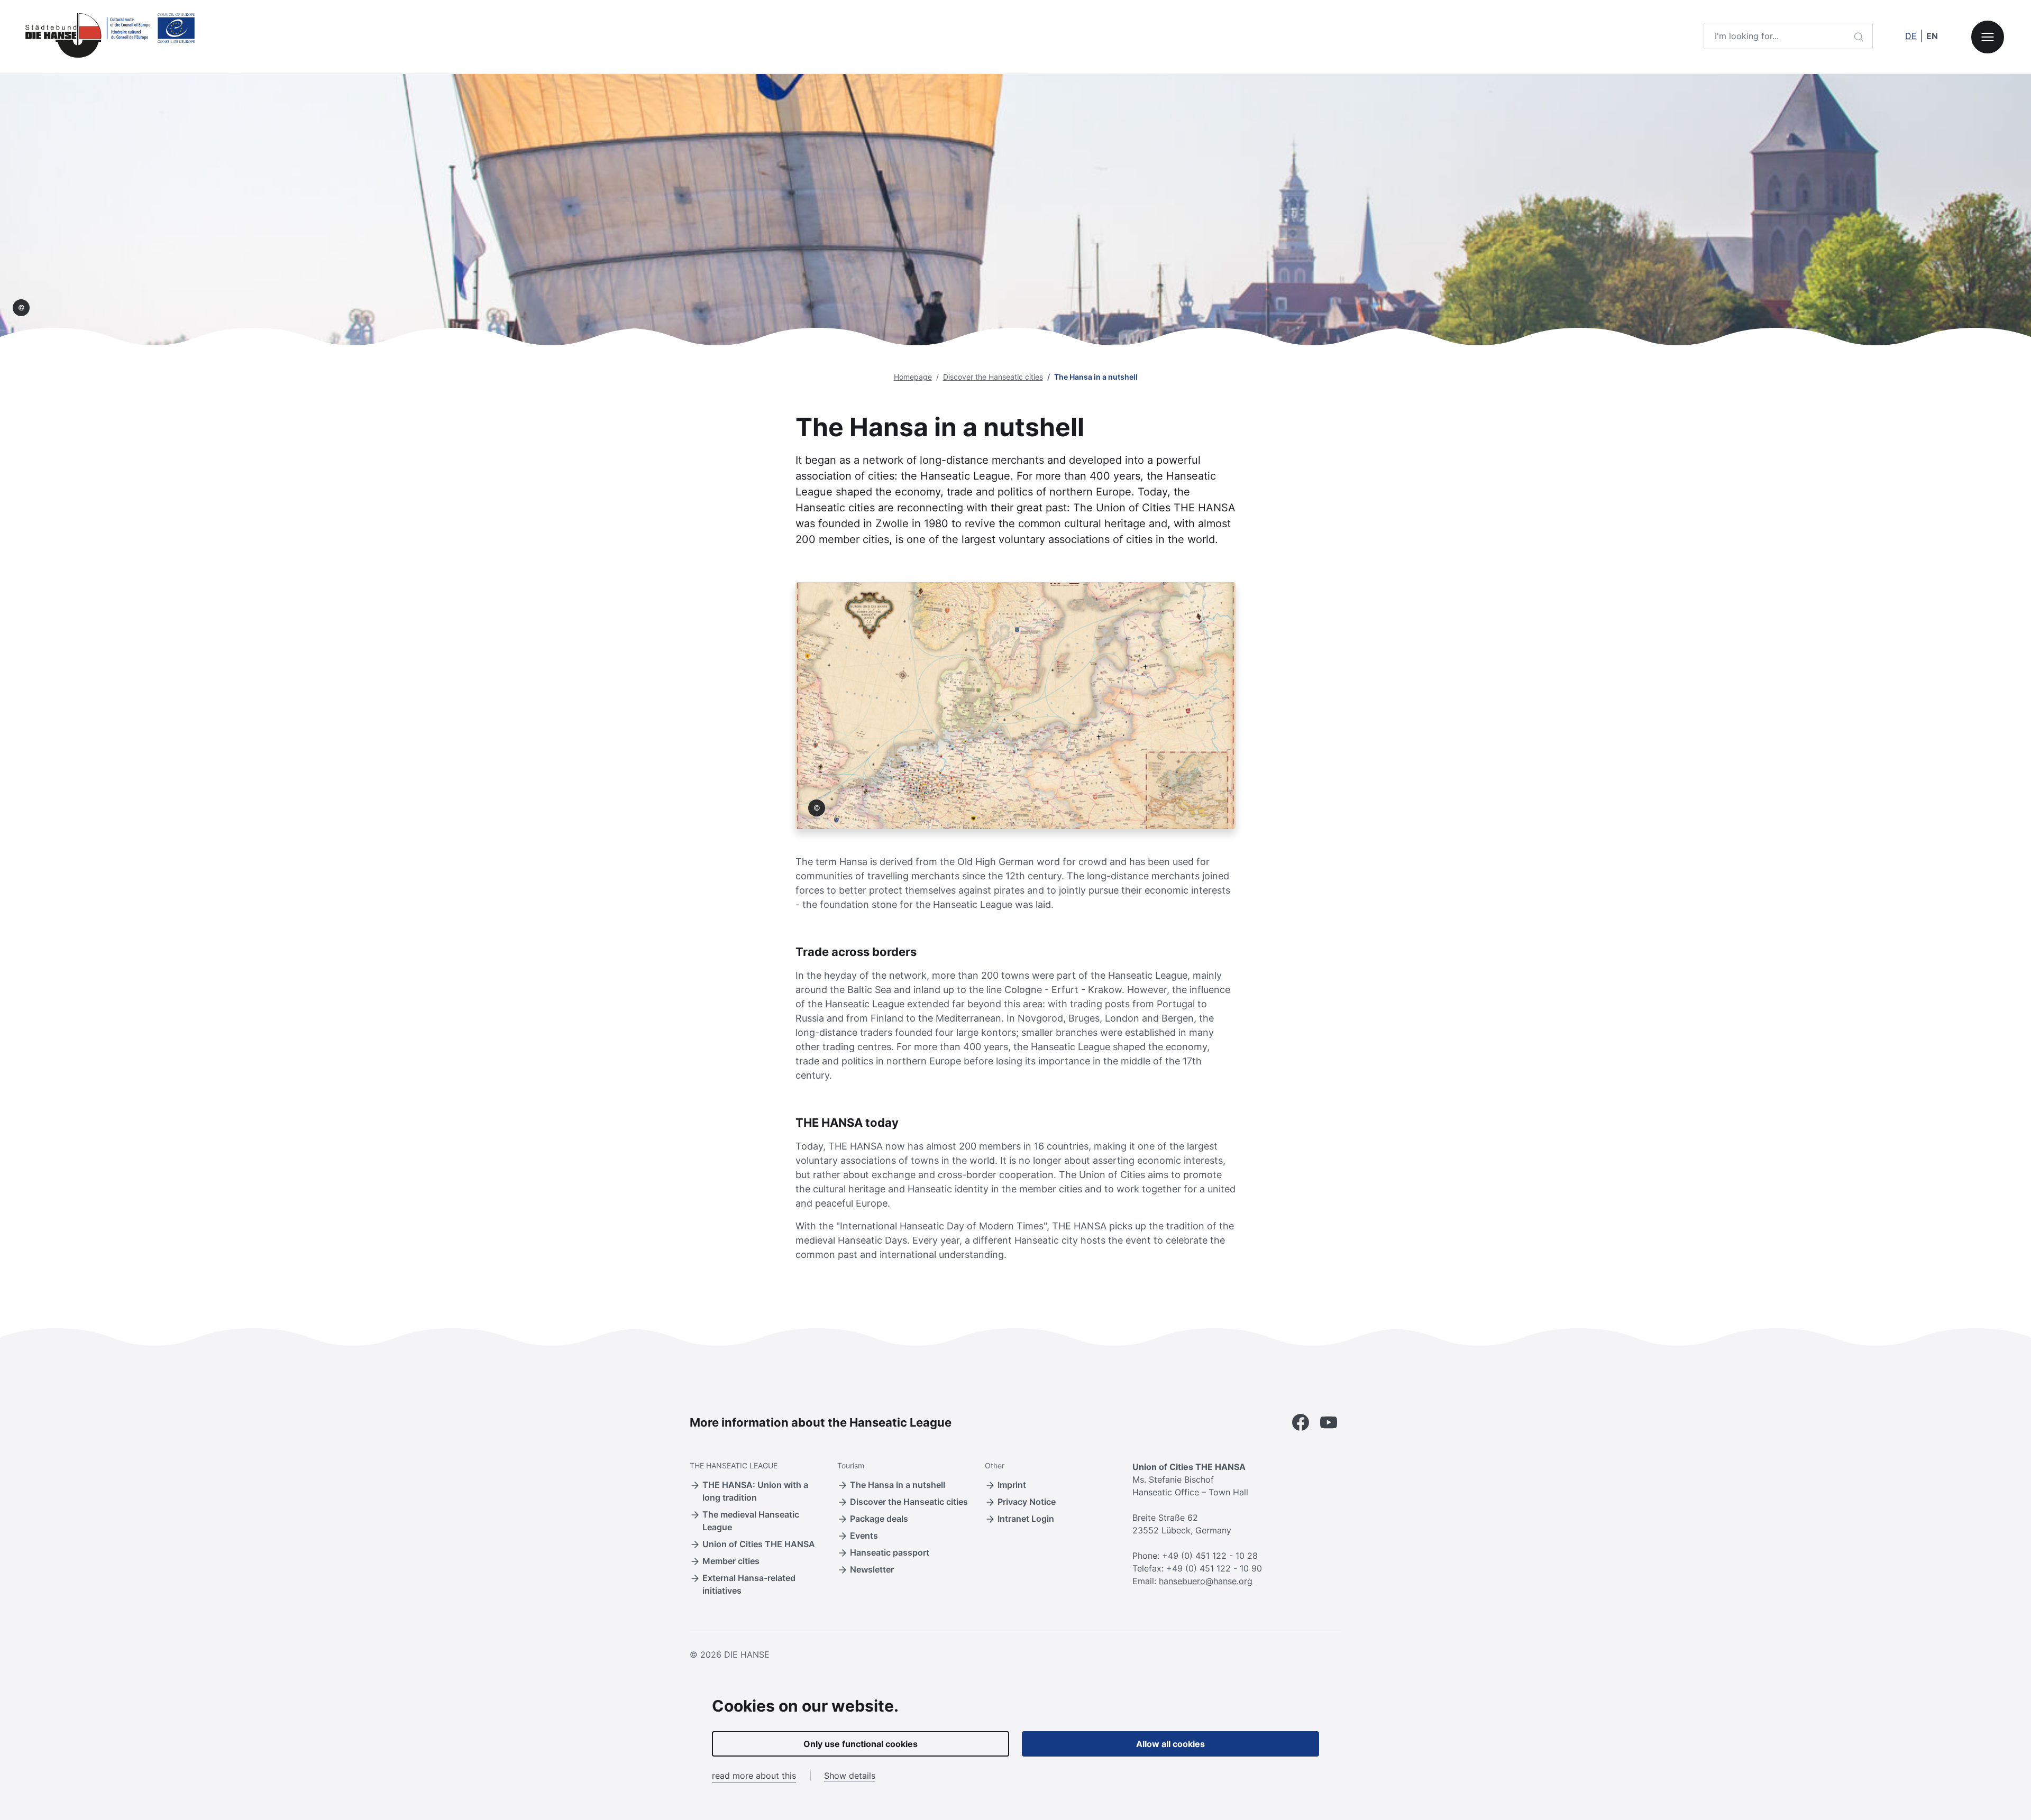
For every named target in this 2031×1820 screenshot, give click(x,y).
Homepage (913, 377)
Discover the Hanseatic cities (993, 377)
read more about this (754, 1776)
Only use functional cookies (861, 1744)
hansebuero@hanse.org (1206, 1581)
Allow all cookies (1170, 1744)
